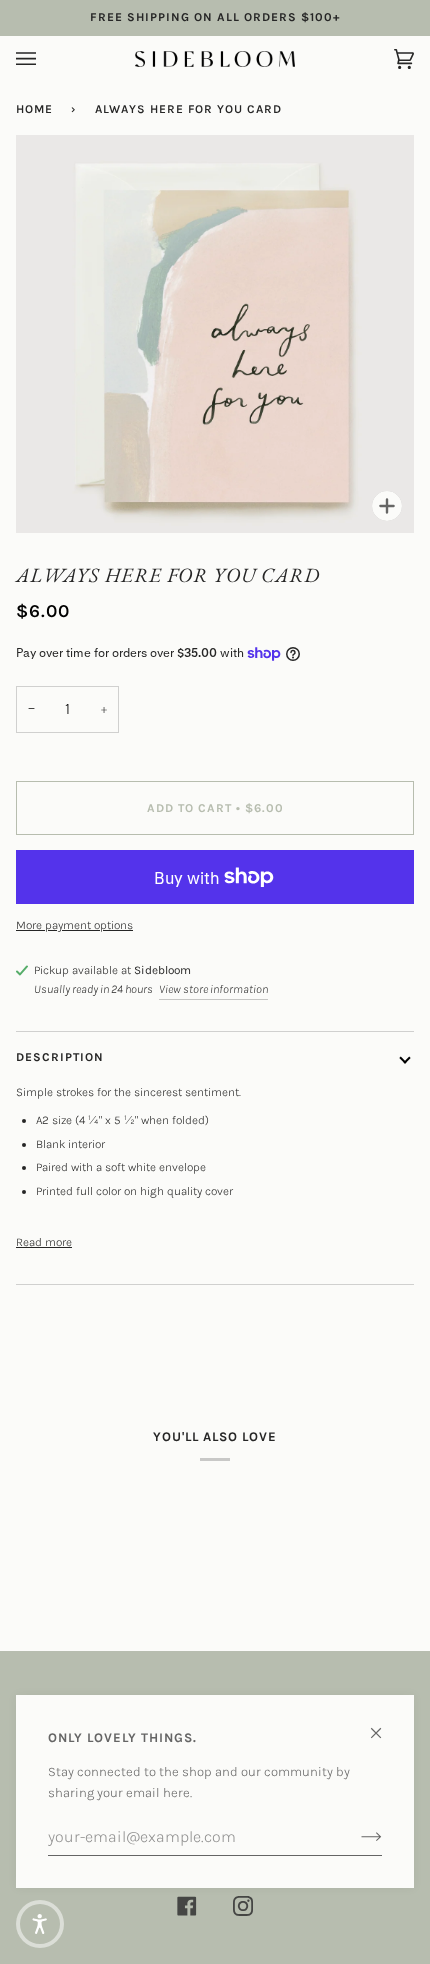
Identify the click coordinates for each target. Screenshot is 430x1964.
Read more (44, 1242)
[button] (40, 1924)
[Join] (355, 1837)
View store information (213, 989)
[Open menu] (46, 59)
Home (34, 109)
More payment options (74, 925)
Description (60, 1057)
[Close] (384, 1724)
